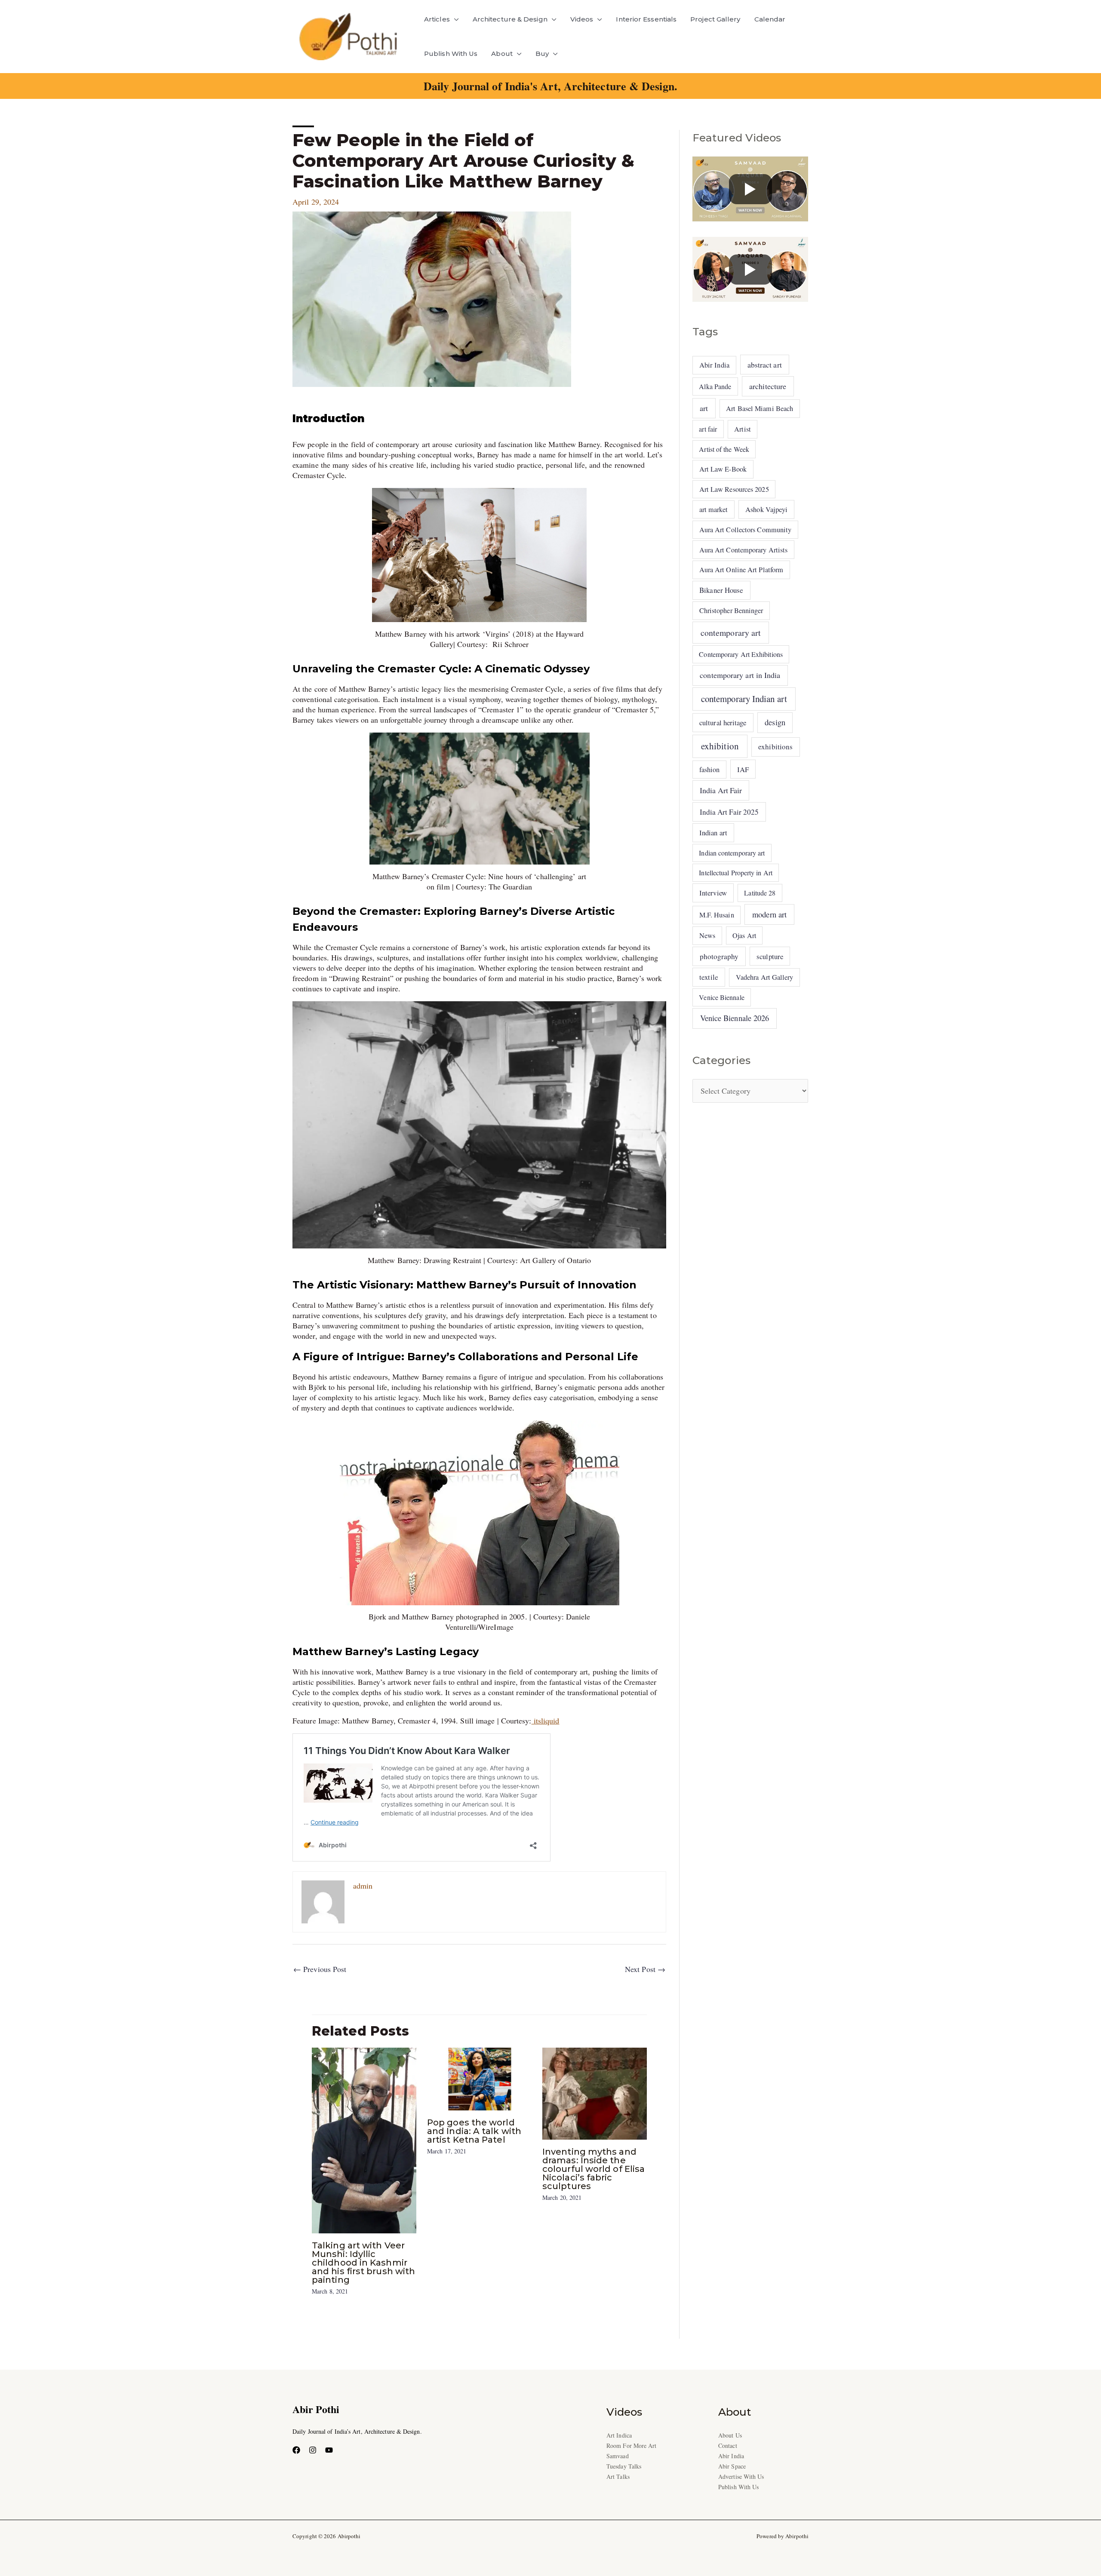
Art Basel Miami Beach (760, 408)
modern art (769, 914)
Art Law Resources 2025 (734, 489)
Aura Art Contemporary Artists (744, 550)
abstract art (765, 365)
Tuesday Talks (624, 2466)
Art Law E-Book (723, 469)
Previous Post (320, 1969)
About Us (730, 2435)
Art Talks (618, 2476)
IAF (743, 769)
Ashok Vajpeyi (766, 509)
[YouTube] (329, 2450)
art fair (708, 429)
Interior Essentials (646, 19)
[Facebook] (296, 2450)
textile (709, 977)
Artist (743, 429)
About (502, 54)
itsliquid (546, 1720)
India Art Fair (721, 790)
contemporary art (731, 633)
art (704, 408)
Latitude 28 (760, 893)
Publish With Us (451, 54)
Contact (728, 2446)
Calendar (770, 19)
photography (719, 956)
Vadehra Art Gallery (765, 977)
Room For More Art (632, 2446)
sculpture (770, 956)
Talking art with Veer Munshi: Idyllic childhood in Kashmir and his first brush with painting (363, 2263)
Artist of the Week (724, 449)
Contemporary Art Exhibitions (741, 654)
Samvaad (618, 2456)
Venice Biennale (721, 997)
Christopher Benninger (731, 610)
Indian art (713, 833)
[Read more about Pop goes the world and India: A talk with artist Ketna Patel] (479, 2078)
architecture (768, 386)
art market (714, 509)
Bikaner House (721, 590)
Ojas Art (744, 935)
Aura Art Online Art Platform (741, 570)
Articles (437, 19)
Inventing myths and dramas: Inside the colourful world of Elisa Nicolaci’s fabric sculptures (594, 2169)
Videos (582, 19)
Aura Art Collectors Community (746, 530)
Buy (542, 54)
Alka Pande (715, 386)
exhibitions (775, 747)
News (707, 935)
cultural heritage (723, 722)
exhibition (720, 746)
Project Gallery (715, 19)
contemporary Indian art (744, 699)
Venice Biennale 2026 (735, 1018)
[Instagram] (313, 2450)
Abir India (714, 365)
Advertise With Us (741, 2476)
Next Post (645, 1969)
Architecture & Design (510, 19)
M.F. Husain (717, 915)
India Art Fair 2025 (729, 812)
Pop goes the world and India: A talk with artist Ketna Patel (474, 2131)
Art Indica (619, 2435)
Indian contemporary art (732, 853)
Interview (713, 893)
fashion (710, 770)
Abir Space (732, 2466)
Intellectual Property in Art (736, 872)
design (775, 722)
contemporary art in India (740, 675)
